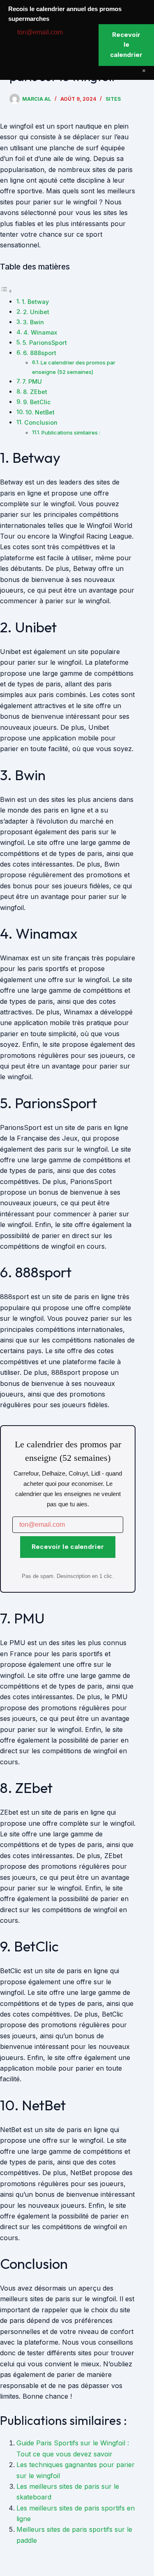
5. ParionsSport (45, 343)
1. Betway (35, 302)
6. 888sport (40, 353)
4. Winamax (40, 332)
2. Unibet (36, 312)
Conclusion (41, 422)
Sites (113, 99)
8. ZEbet (35, 392)
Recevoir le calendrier (68, 1547)
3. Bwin (33, 322)
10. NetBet (40, 412)
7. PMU (32, 381)
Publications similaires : (71, 432)
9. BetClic (37, 402)
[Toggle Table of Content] (6, 291)
